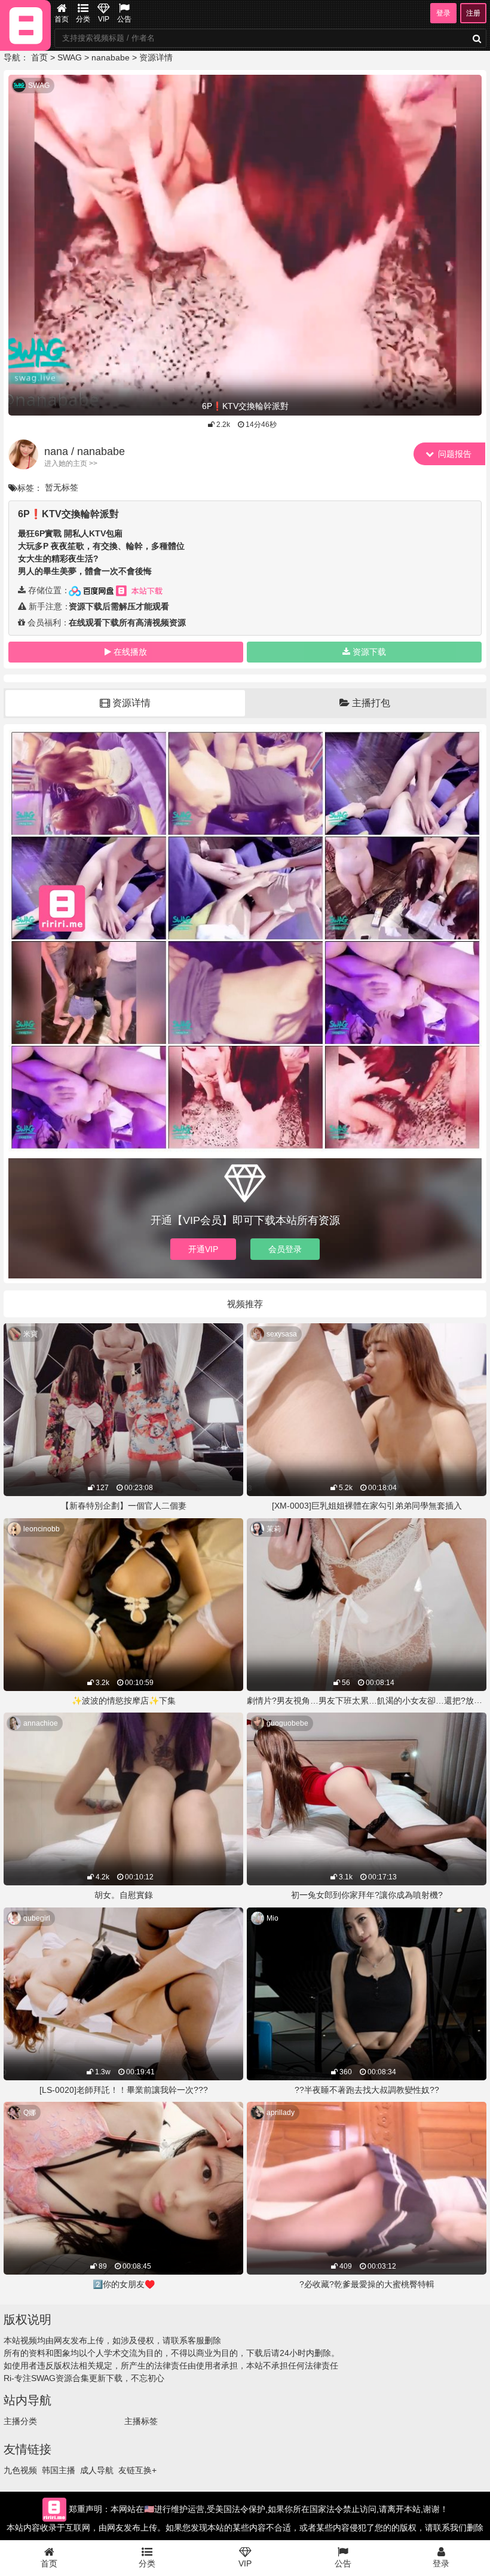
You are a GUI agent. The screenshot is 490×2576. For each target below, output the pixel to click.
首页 (62, 19)
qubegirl (37, 1918)
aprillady (281, 2113)
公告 (124, 19)
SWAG (70, 57)
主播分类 (20, 2421)
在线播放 (130, 652)
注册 (473, 13)
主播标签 (141, 2421)
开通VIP (203, 1249)
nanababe (111, 57)
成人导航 (97, 2470)
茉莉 (274, 1529)
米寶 (30, 1334)
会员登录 (285, 1249)
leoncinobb (42, 1529)
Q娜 (30, 2113)
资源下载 (369, 652)
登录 (443, 13)
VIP (104, 19)
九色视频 (20, 2470)
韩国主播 (59, 2470)
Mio (272, 1918)
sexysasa (282, 1334)
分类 (83, 19)
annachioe (41, 1723)
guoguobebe (287, 1723)
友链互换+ (137, 2470)
